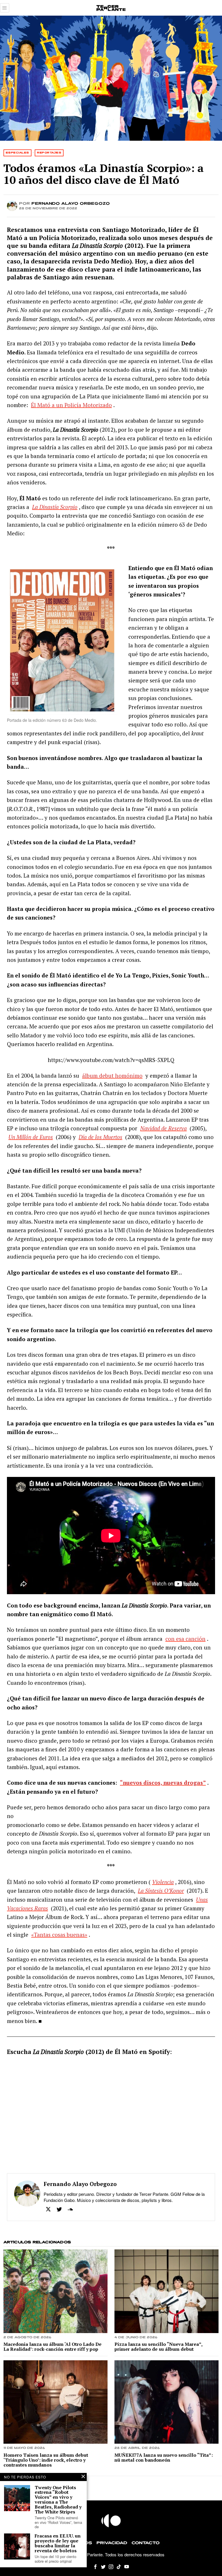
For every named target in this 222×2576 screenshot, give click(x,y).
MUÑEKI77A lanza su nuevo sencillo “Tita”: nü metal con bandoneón (164, 2458)
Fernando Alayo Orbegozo (71, 204)
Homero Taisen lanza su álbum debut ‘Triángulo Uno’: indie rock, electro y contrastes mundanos (46, 2460)
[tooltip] (48, 2209)
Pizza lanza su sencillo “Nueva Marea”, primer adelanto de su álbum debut (158, 2347)
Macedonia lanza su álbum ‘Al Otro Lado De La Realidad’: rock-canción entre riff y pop (52, 2347)
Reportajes (49, 153)
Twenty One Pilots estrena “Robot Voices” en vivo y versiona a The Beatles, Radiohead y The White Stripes (58, 2500)
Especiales (17, 153)
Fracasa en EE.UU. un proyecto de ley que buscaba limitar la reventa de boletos (58, 2543)
